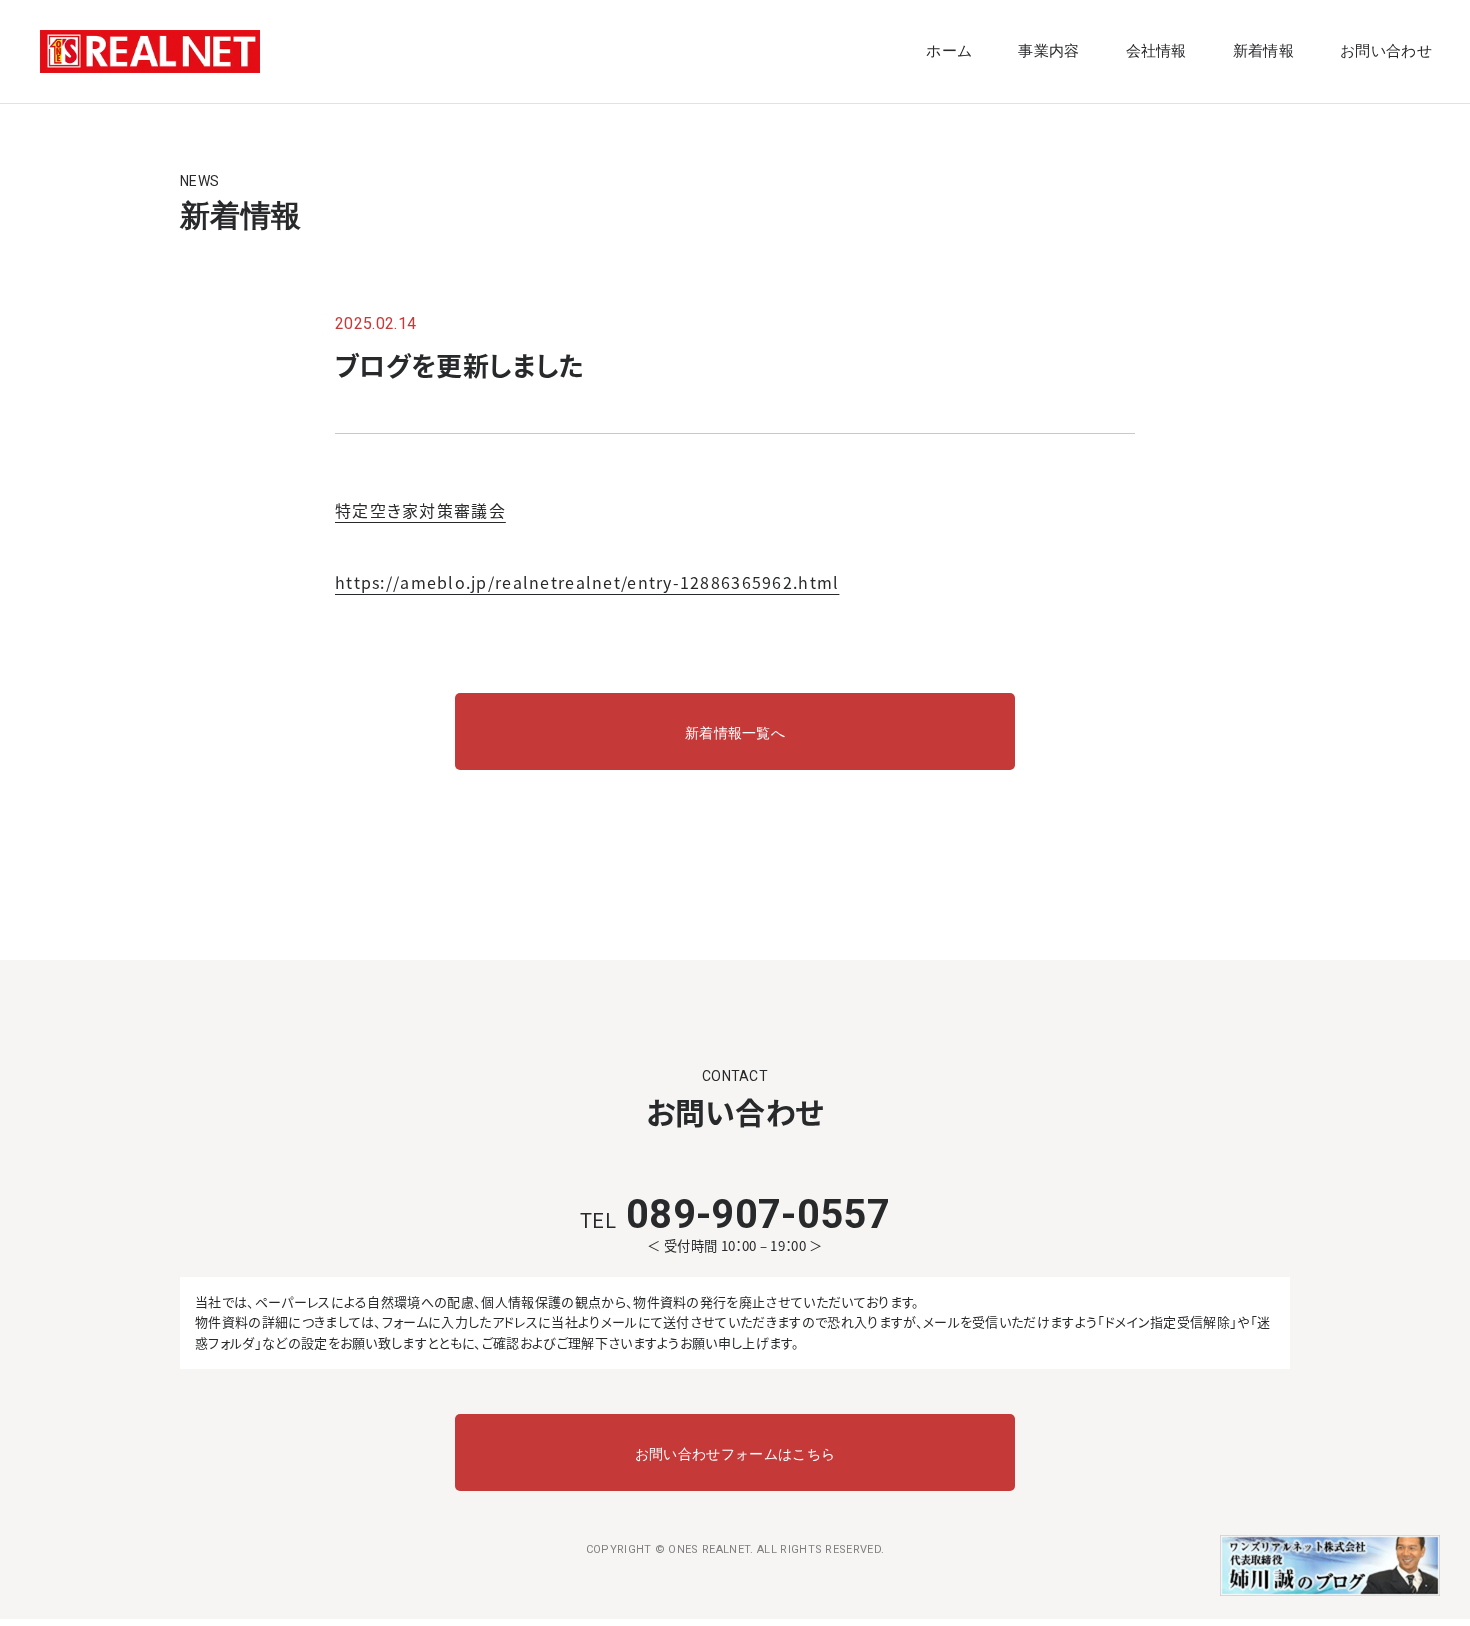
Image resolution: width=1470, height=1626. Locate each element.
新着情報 (1263, 51)
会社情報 (1156, 51)
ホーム (949, 51)
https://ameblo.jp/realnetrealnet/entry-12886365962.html (587, 582)
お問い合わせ (1386, 51)
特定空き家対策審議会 (420, 510)
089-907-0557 (735, 1214)
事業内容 (1048, 51)
